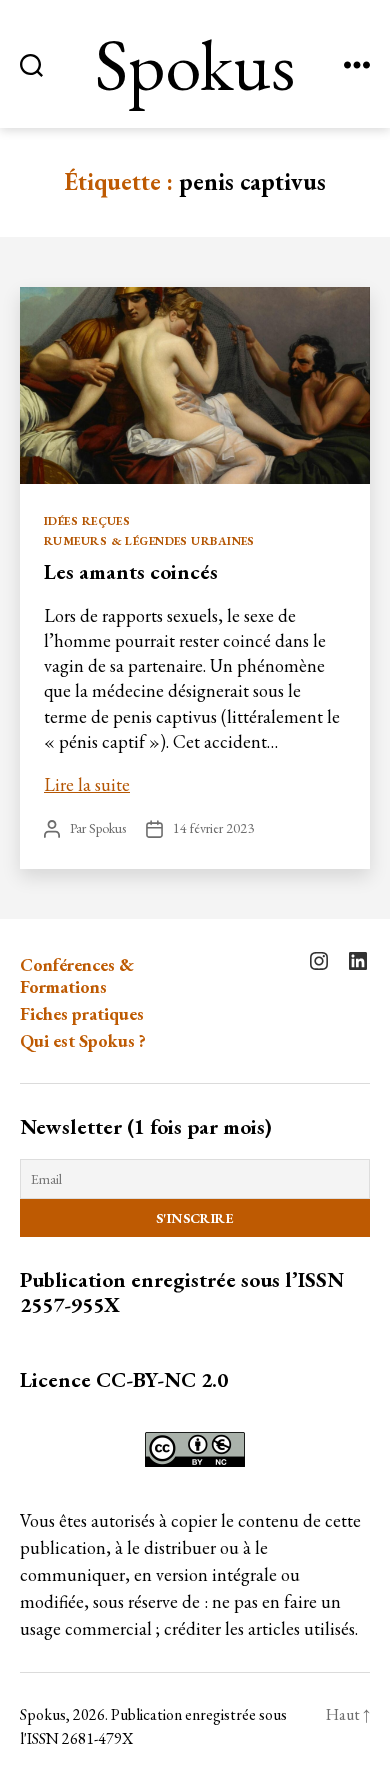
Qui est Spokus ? (83, 1040)
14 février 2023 (213, 828)
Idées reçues (87, 521)
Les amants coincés (131, 571)
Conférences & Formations (77, 976)
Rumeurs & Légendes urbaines (149, 541)
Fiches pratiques (82, 1013)
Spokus (195, 64)
